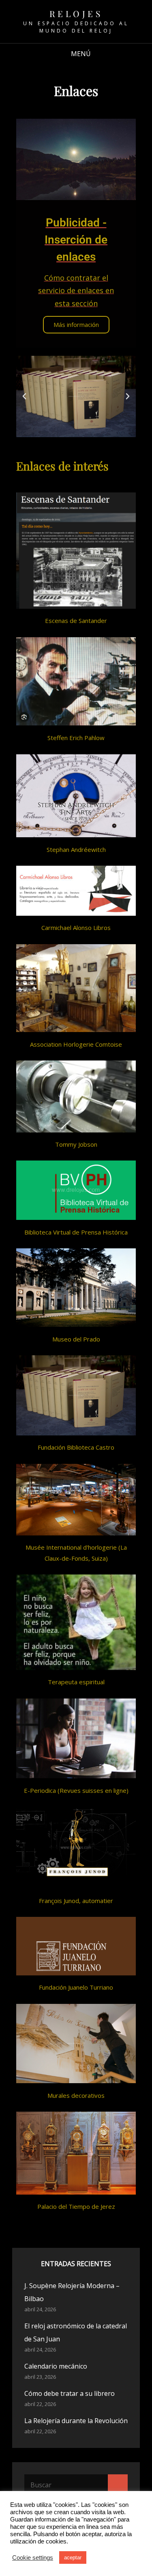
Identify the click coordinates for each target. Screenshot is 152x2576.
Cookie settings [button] (33, 2558)
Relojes (76, 13)
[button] (24, 396)
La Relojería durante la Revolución (76, 2421)
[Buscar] (118, 2485)
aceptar (73, 2557)
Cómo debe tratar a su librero (70, 2393)
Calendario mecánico (56, 2366)
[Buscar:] (76, 2485)
